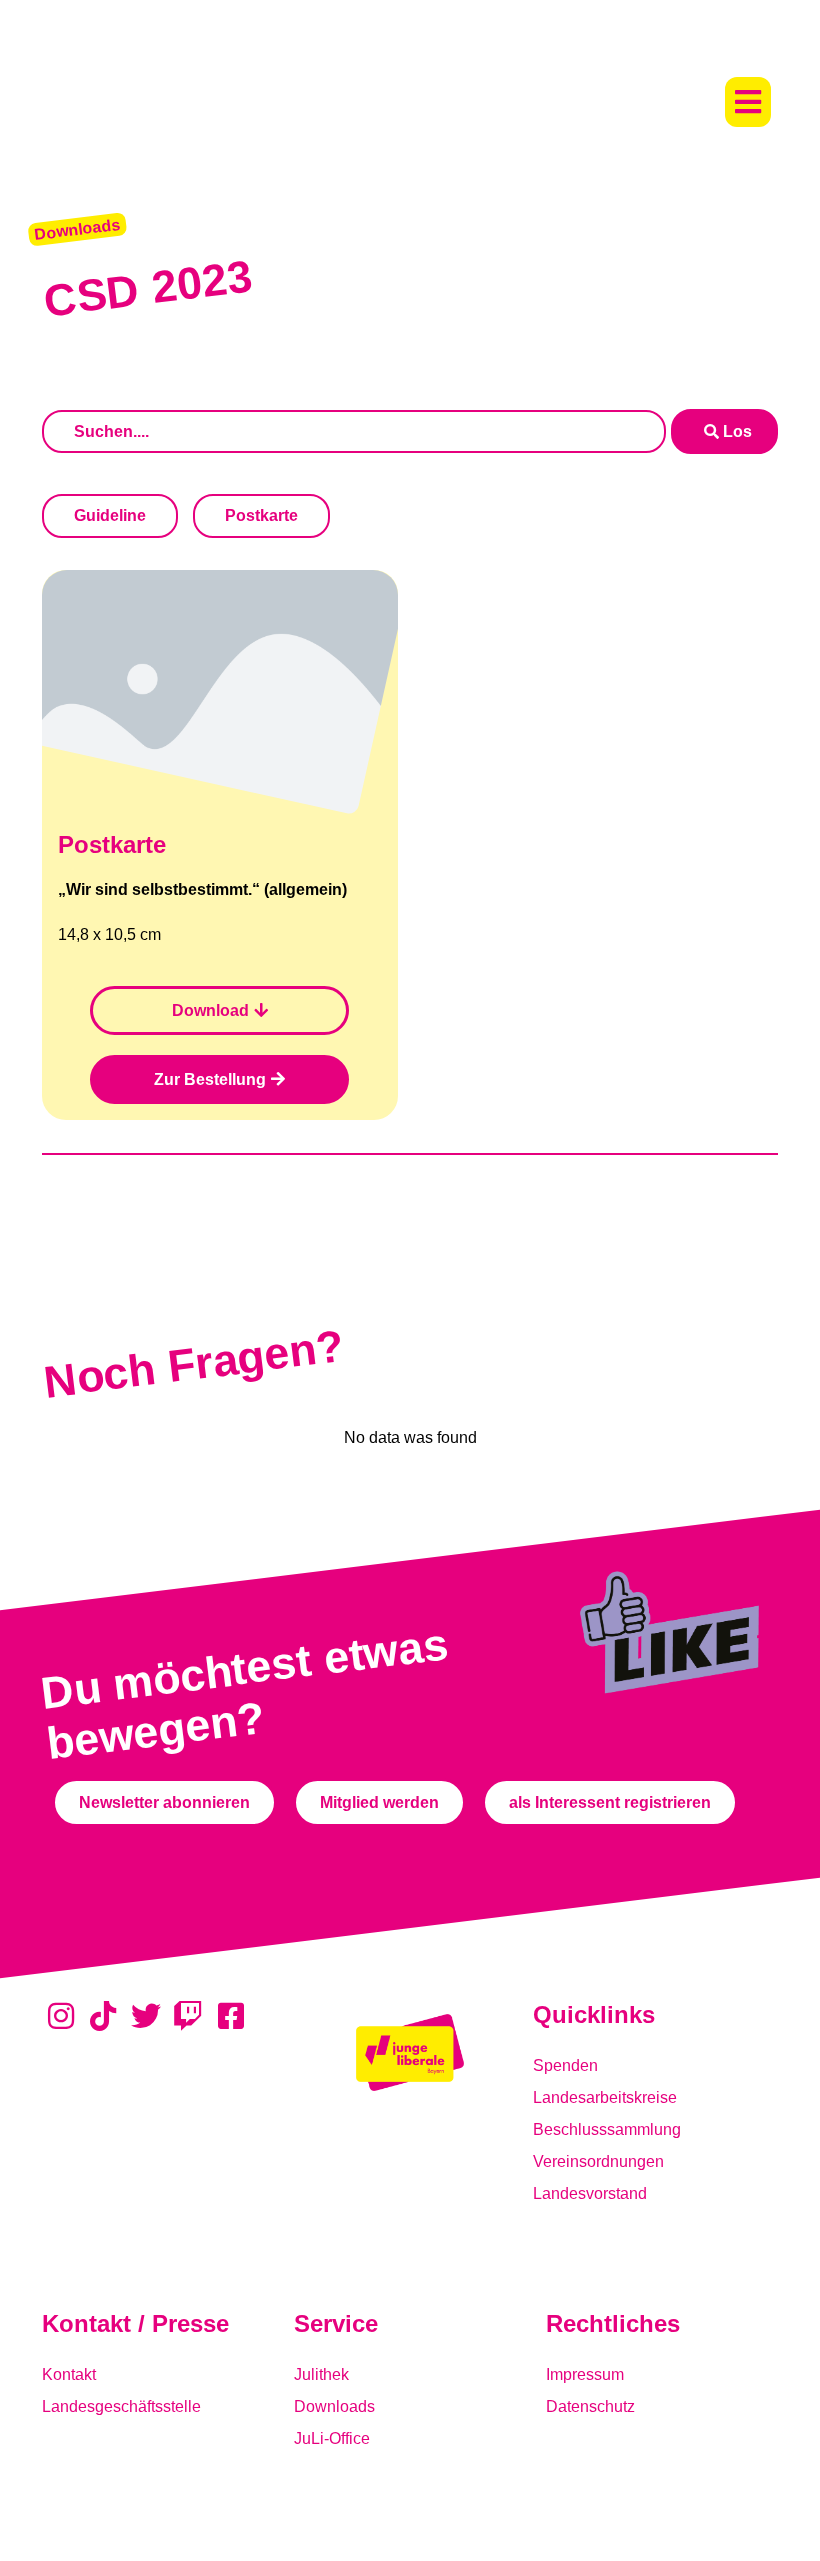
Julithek (321, 2374)
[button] (748, 102)
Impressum (585, 2374)
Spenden (565, 2065)
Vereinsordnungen (598, 2161)
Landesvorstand (590, 2193)
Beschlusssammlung (607, 2129)
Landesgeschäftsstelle (121, 2406)
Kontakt (69, 2374)
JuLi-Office (332, 2438)
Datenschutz (590, 2406)
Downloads (334, 2406)
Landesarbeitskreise (605, 2097)
